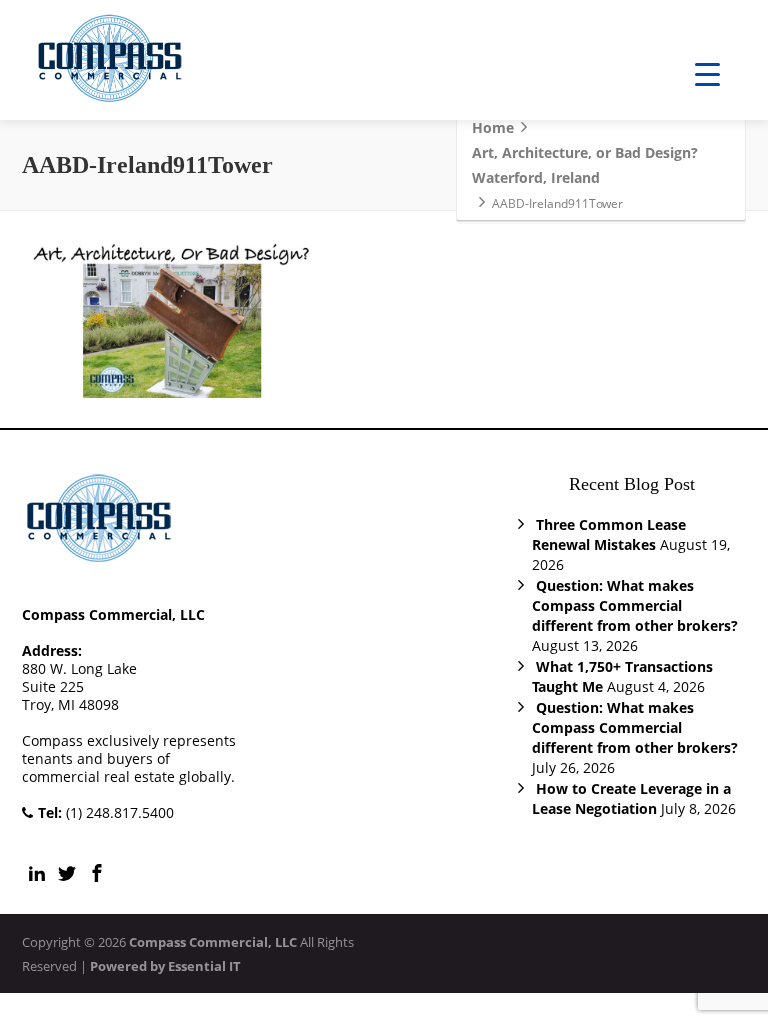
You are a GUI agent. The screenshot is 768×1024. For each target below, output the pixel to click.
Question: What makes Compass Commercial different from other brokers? (635, 605)
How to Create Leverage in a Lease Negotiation (631, 798)
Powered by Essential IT (165, 966)
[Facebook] (97, 873)
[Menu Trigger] (707, 72)
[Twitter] (67, 873)
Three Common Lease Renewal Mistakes (609, 534)
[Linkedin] (37, 873)
